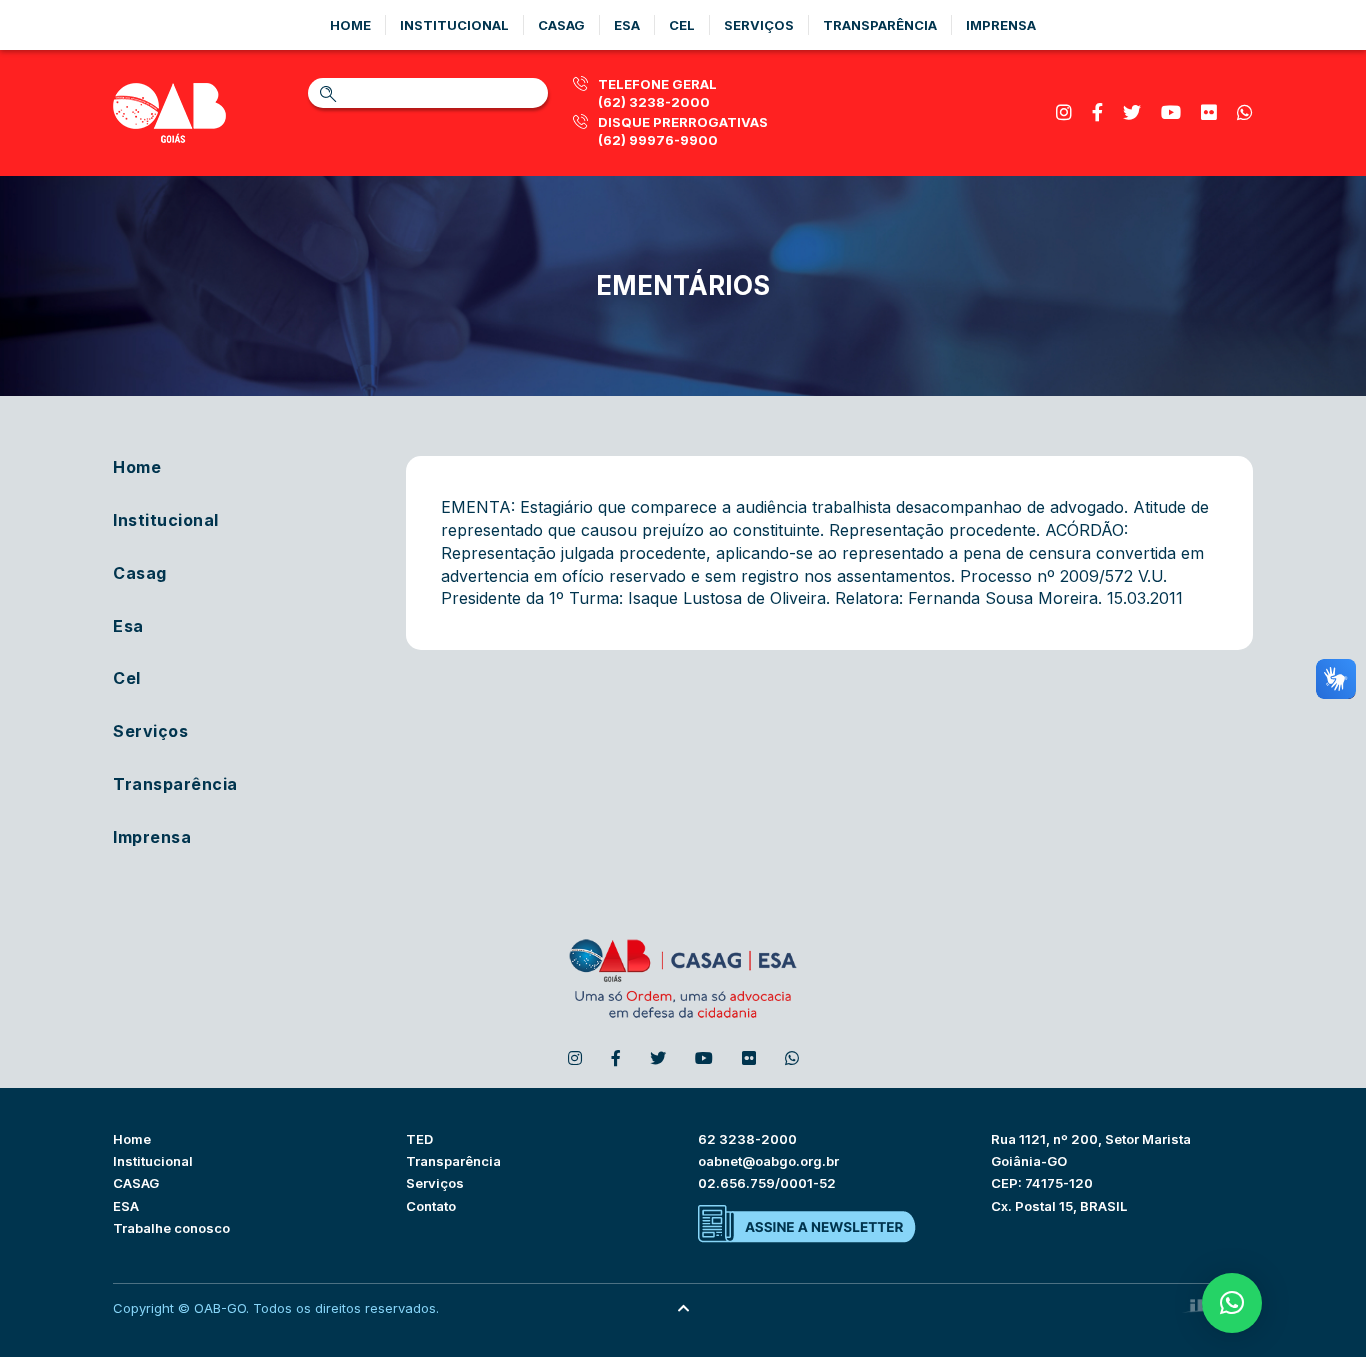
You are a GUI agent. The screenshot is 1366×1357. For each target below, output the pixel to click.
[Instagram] (1064, 112)
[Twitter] (1132, 112)
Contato (431, 1206)
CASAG (136, 1183)
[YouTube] (1171, 112)
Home (350, 25)
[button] (1232, 1303)
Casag (561, 25)
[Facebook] (1097, 112)
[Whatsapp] (1245, 112)
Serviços (759, 25)
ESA (126, 1206)
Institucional (454, 25)
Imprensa (1001, 25)
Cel (682, 25)
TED (419, 1139)
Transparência (880, 25)
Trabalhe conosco (171, 1228)
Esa (627, 25)
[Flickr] (1209, 112)
